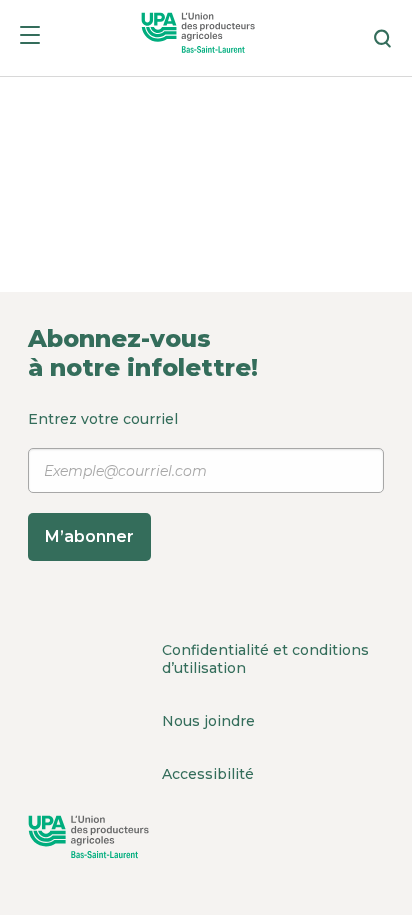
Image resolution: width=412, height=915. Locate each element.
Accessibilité (208, 774)
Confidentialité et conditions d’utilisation (265, 659)
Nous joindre (208, 721)
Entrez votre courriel (103, 478)
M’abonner (89, 536)
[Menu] (30, 38)
